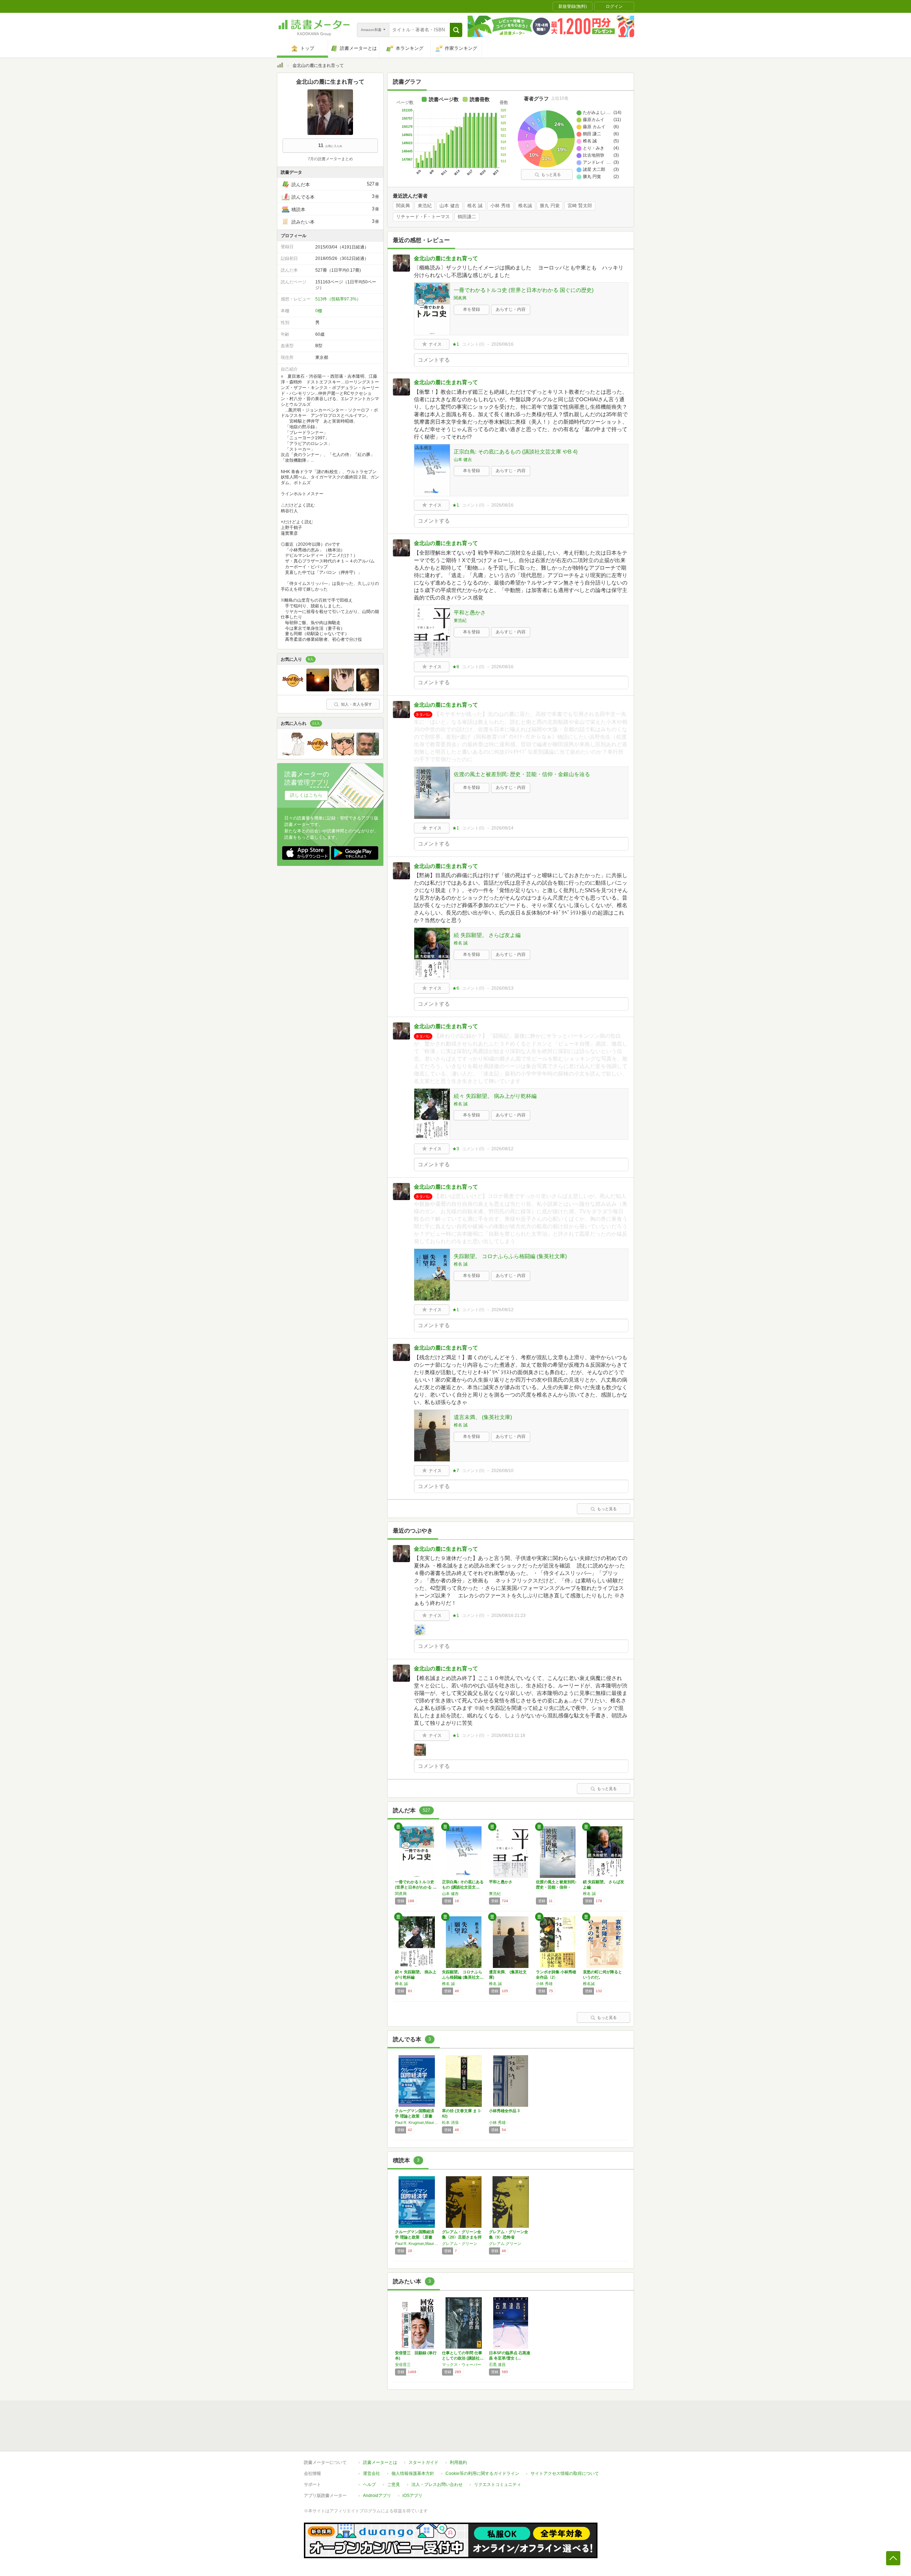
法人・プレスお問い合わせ (437, 2485)
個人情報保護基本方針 (413, 2473)
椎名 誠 (475, 206)
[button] (456, 30)
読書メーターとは (380, 2462)
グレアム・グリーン (460, 2243)
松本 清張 (450, 2122)
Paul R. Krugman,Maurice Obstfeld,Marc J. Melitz (417, 2122)
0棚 (319, 311)
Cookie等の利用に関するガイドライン (482, 2473)
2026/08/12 (502, 1149)
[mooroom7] (368, 754)
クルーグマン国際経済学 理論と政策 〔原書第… (415, 2116)
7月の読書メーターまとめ (330, 159)
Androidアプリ (377, 2496)
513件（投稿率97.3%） (338, 299)
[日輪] (318, 690)
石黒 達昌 (497, 2365)
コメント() (473, 344)
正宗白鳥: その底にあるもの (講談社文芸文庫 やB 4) (516, 452)
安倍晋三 (403, 2365)
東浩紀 (425, 206)
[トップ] (280, 66)
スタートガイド (423, 2462)
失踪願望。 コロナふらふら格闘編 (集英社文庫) (510, 1256)
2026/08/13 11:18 (508, 1735)
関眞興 (403, 206)
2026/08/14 (502, 828)
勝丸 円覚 (550, 206)
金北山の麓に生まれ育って (446, 258)
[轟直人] (343, 754)
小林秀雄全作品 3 (504, 2111)
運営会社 (372, 2473)
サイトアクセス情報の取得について (565, 2473)
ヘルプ (369, 2485)
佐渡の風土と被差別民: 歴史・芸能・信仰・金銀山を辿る (522, 774)
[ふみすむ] (343, 690)
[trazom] (368, 690)
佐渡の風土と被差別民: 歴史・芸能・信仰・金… (556, 1887)
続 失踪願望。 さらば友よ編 (487, 935)
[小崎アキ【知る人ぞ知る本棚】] (293, 754)
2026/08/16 (502, 344)
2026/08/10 (502, 1471)
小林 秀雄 (500, 206)
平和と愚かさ (470, 612)
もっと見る (551, 174)
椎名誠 (525, 206)
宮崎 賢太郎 (580, 206)
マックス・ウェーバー (462, 2365)
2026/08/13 (502, 988)
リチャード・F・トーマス (423, 217)
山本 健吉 (449, 206)
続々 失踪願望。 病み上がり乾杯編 (495, 1096)
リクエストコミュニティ (497, 2485)
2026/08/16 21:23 (509, 1616)
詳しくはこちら (306, 795)
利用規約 (458, 2462)
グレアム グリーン (505, 2243)
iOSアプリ (412, 2496)
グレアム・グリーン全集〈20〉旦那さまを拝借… (462, 2237)
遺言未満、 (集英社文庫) (483, 1417)
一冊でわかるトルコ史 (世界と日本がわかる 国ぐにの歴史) (524, 290)
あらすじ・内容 (511, 309)
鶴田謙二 (467, 217)
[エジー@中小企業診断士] (293, 690)
